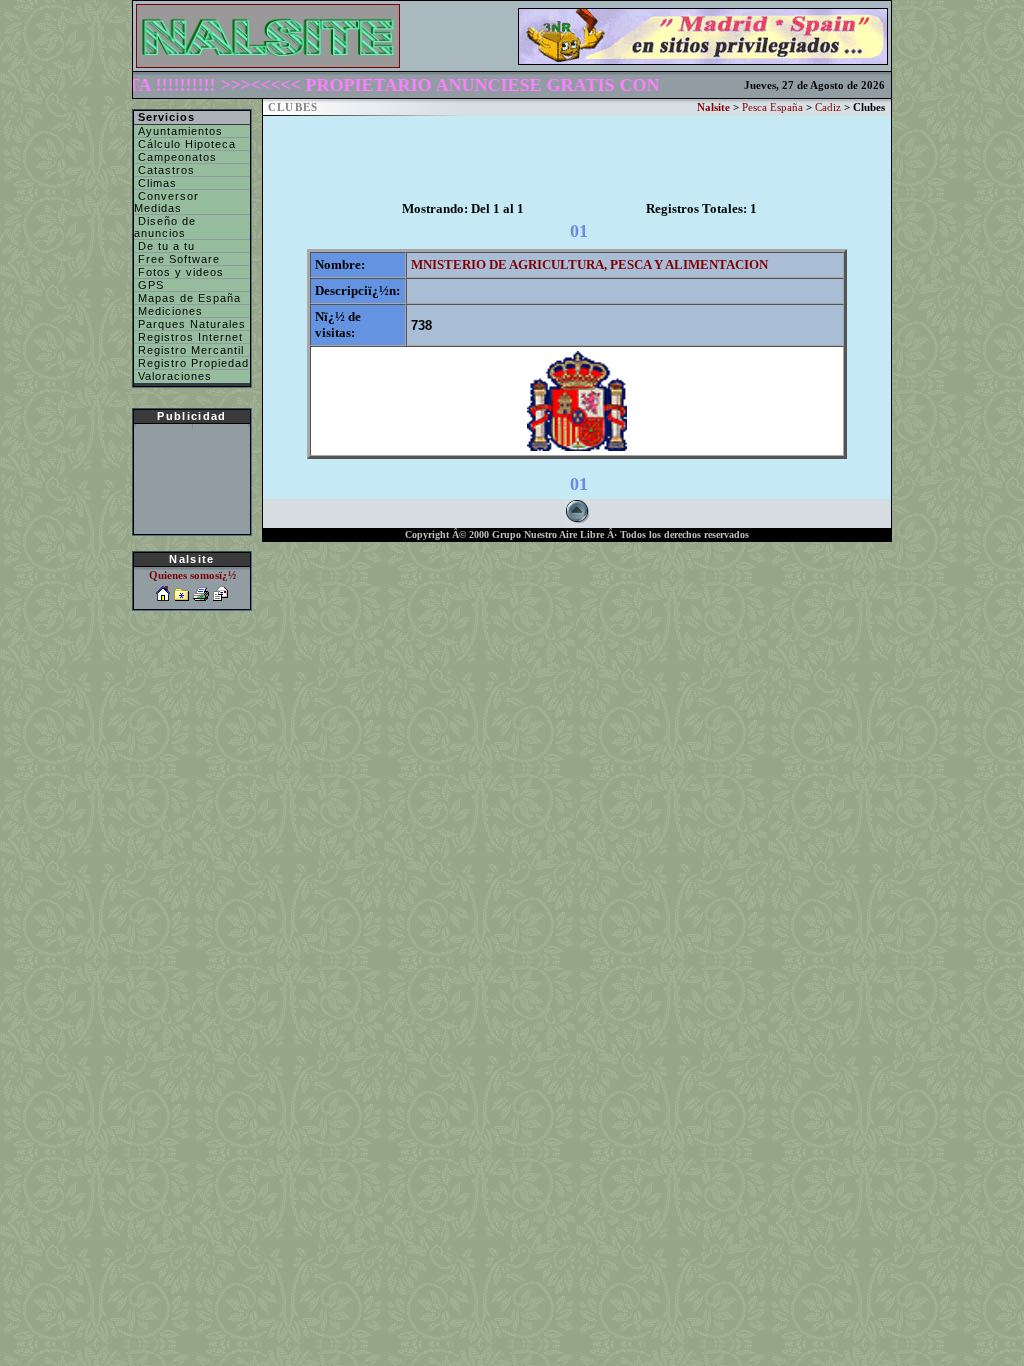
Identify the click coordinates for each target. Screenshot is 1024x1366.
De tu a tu (164, 246)
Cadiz (828, 107)
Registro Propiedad (191, 363)
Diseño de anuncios (165, 227)
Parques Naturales (190, 324)
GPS (149, 285)
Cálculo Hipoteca (185, 144)
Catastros (164, 170)
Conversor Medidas (166, 202)
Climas (155, 183)
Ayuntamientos (178, 131)
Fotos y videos (179, 272)
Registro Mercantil (189, 350)
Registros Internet (188, 337)
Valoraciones (173, 376)
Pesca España (772, 107)
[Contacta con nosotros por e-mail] (220, 596)
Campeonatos (175, 157)
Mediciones (168, 311)
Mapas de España (187, 298)
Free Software (177, 259)
